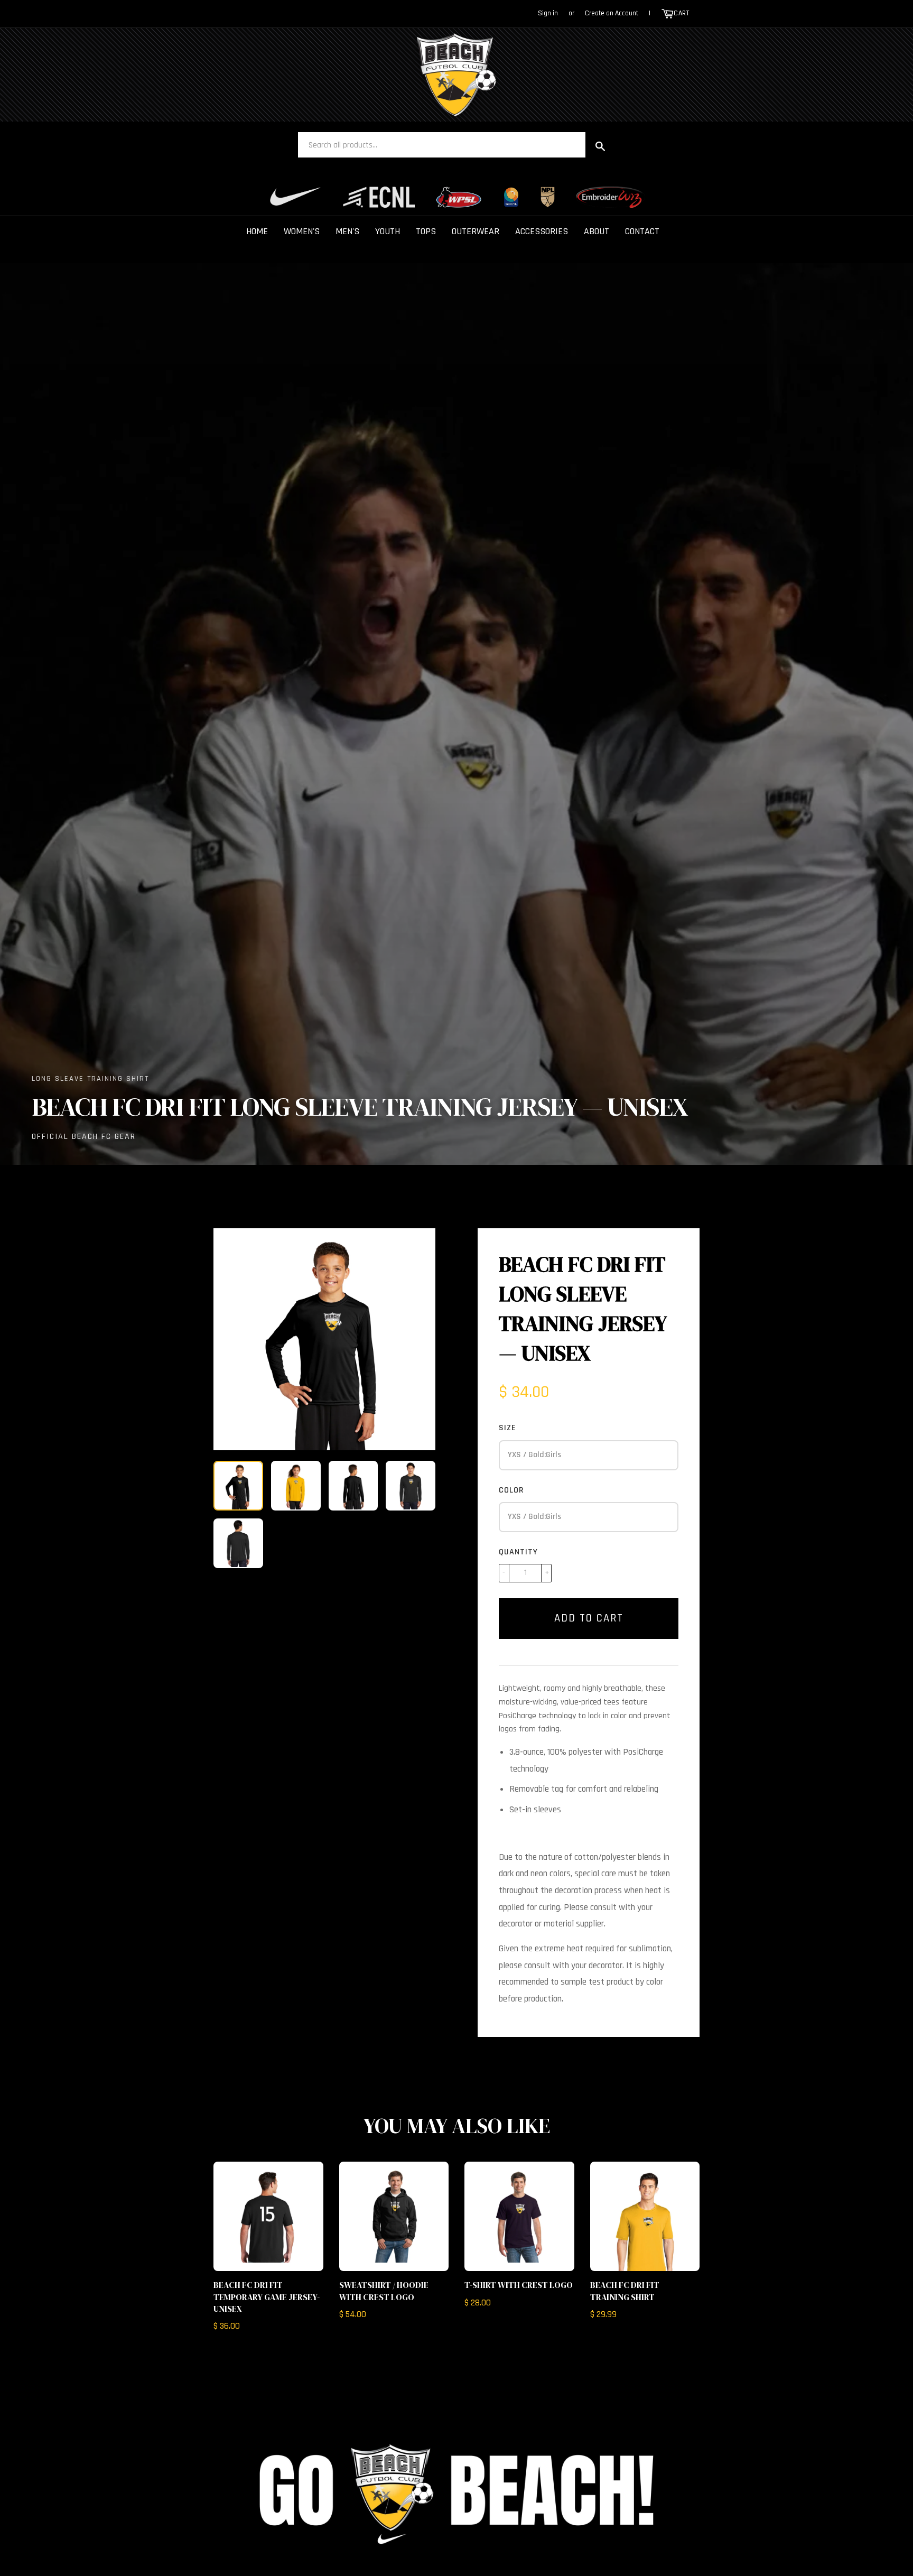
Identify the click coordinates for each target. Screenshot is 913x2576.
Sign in (548, 13)
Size (507, 1428)
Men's (347, 231)
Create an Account (612, 13)
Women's (302, 231)
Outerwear (476, 231)
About (597, 231)
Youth (388, 231)
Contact (642, 231)
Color (511, 1490)
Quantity (518, 1552)
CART (681, 13)
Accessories (542, 231)
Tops (426, 231)
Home (257, 231)
